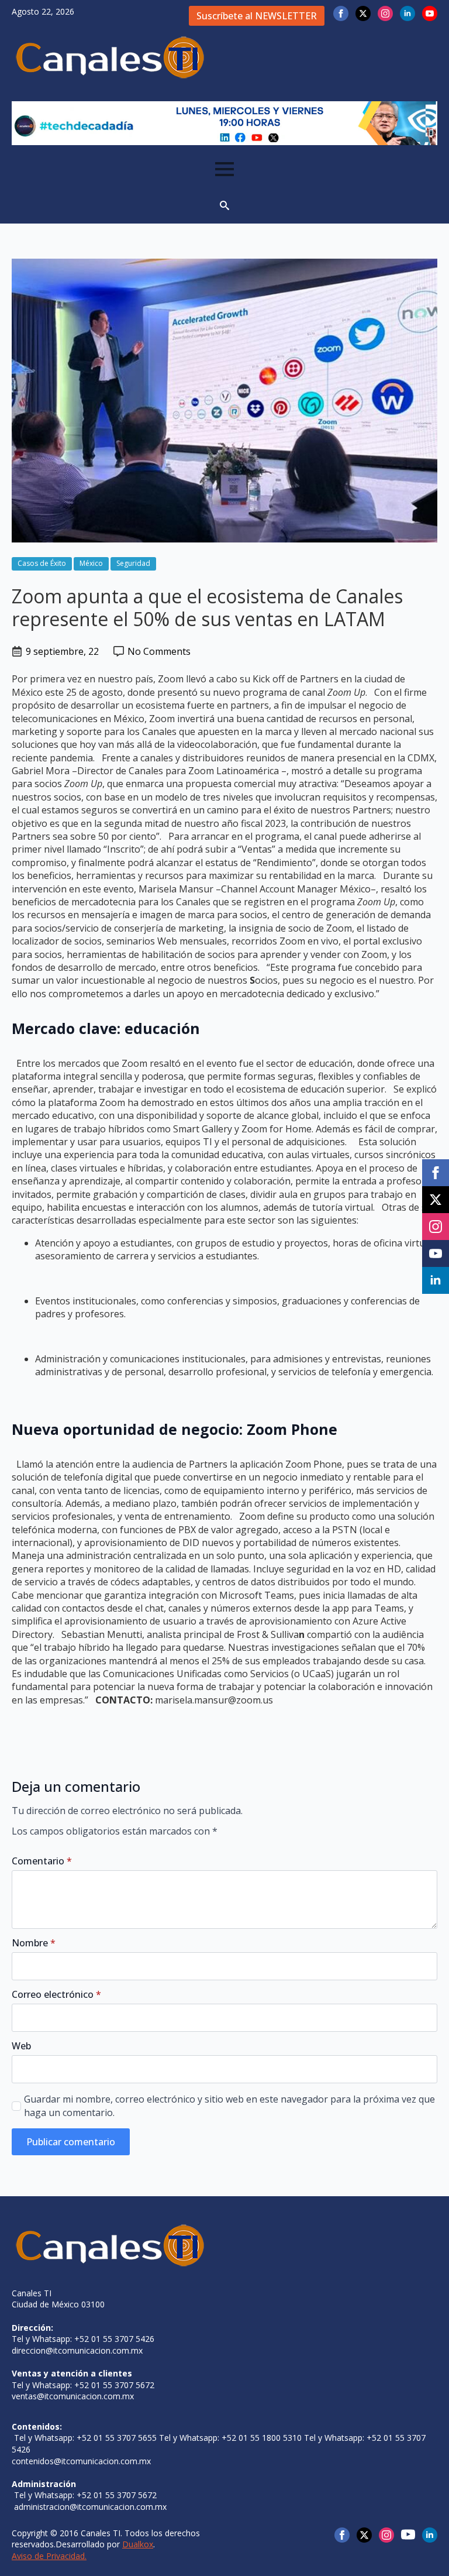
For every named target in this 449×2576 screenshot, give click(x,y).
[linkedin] (407, 13)
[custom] (408, 2534)
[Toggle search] (224, 205)
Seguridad (133, 563)
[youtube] (430, 13)
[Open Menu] (224, 169)
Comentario (42, 1861)
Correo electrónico (56, 1994)
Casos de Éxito (42, 563)
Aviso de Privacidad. (49, 2556)
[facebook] (341, 13)
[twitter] (363, 13)
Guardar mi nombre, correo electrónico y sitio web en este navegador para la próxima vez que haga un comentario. (229, 2106)
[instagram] (385, 13)
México (91, 563)
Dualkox (138, 2544)
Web (21, 2046)
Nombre (34, 1943)
